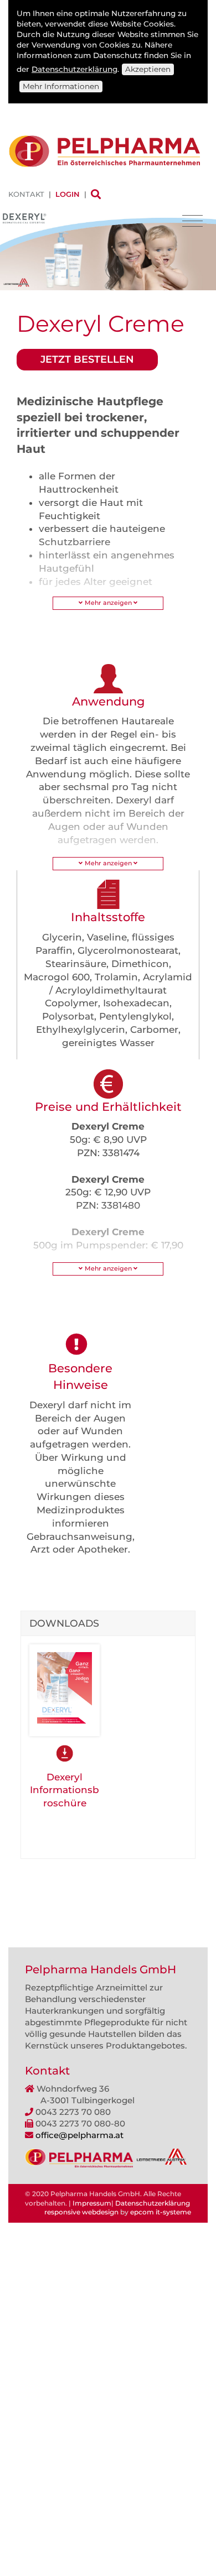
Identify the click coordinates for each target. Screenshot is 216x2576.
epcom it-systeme (161, 2212)
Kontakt (26, 194)
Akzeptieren (148, 69)
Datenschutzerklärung (74, 69)
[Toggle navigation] (192, 221)
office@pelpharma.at (79, 2135)
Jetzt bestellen (87, 359)
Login (68, 194)
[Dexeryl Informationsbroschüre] (65, 1689)
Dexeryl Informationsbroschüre (65, 1790)
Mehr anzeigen (108, 603)
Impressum (92, 2203)
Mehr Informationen (61, 86)
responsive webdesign (81, 2212)
